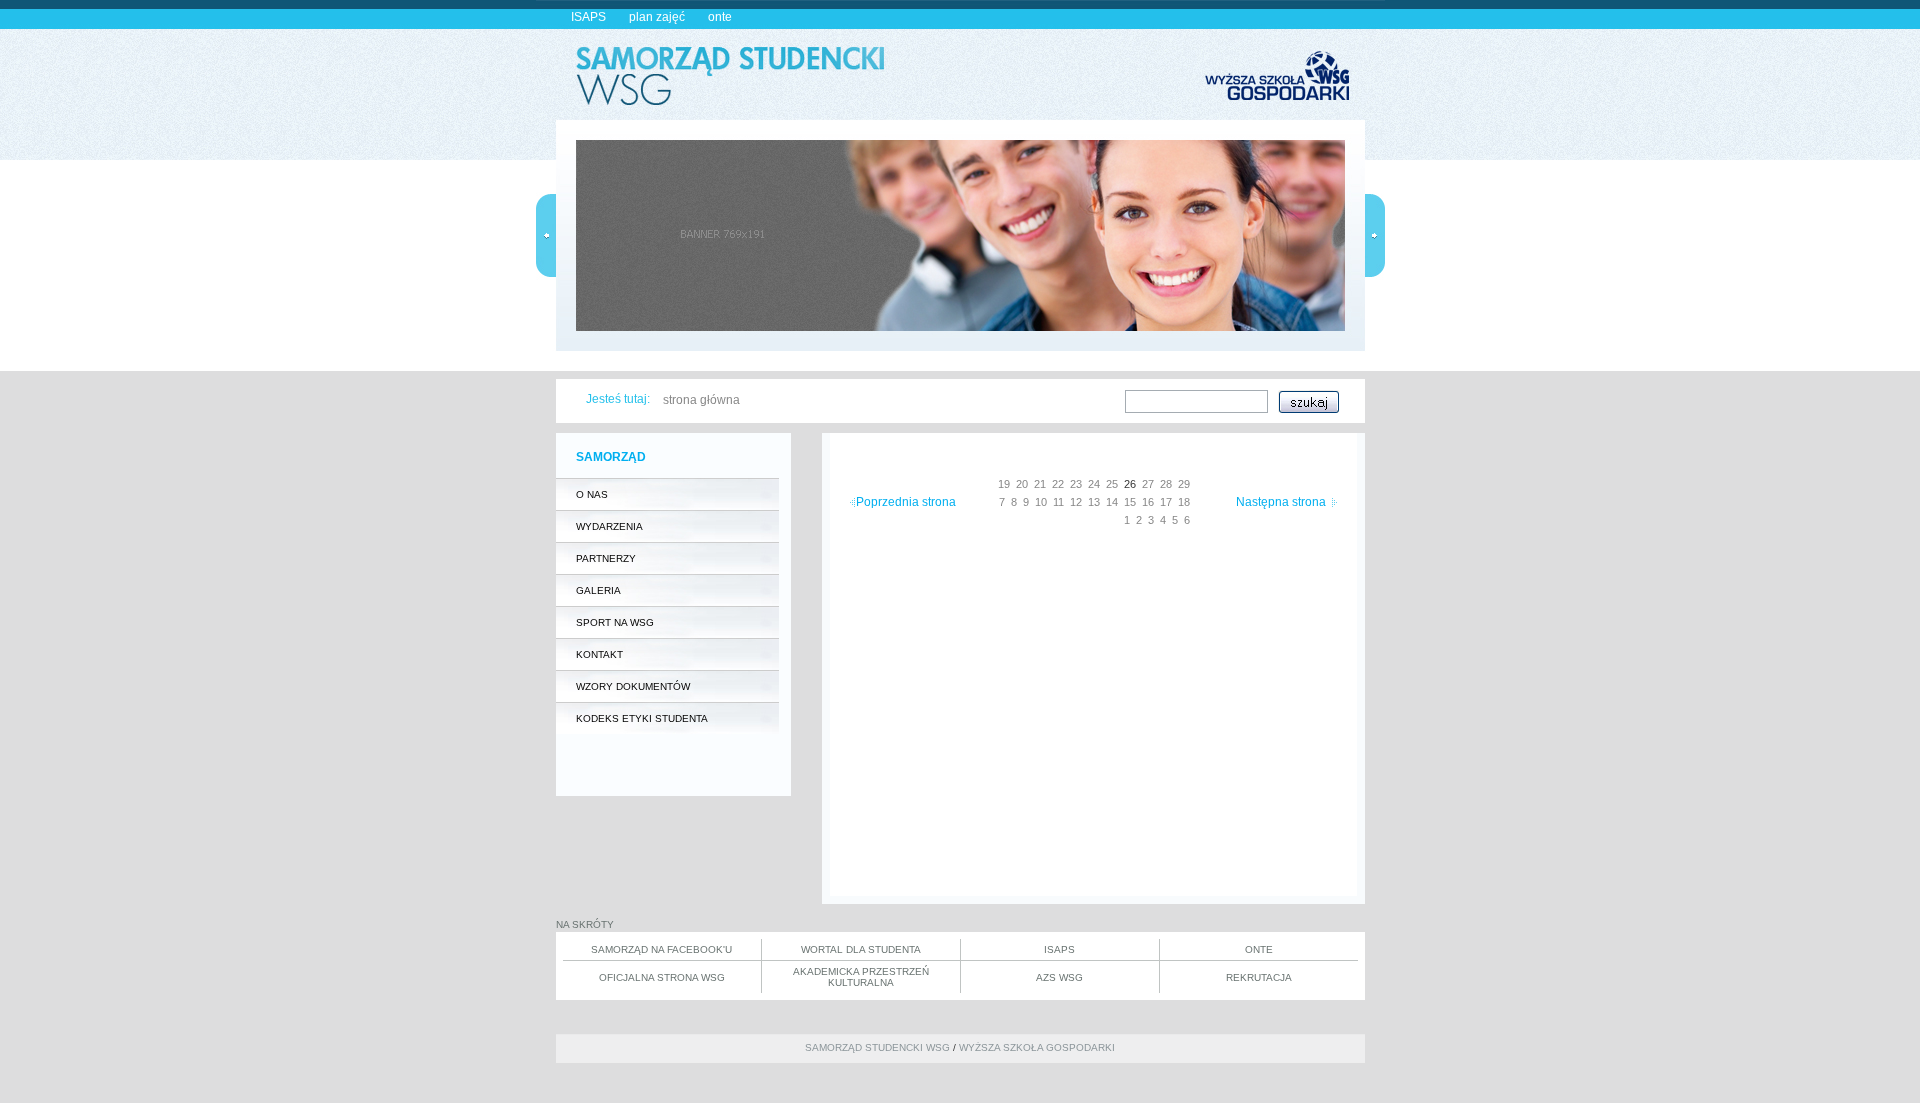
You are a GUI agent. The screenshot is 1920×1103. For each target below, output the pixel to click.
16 (1148, 502)
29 (1184, 484)
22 (1058, 484)
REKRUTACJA (1259, 977)
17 (1166, 502)
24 (1094, 484)
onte (720, 17)
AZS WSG (1059, 977)
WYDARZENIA (609, 526)
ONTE (1259, 949)
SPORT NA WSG (615, 622)
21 (1040, 484)
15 (1130, 502)
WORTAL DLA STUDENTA (861, 949)
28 (1166, 484)
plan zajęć (657, 17)
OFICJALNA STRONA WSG (662, 977)
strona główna (701, 400)
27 (1148, 484)
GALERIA (598, 590)
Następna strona (1281, 502)
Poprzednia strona (906, 502)
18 (1184, 502)
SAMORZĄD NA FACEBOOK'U (661, 949)
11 (1058, 502)
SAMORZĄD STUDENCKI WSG (877, 1047)
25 (1112, 484)
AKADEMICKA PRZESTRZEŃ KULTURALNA (861, 977)
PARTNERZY (606, 558)
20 (1022, 484)
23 (1076, 484)
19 (1004, 484)
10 (1041, 502)
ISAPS (588, 17)
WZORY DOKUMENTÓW (633, 686)
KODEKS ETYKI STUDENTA (642, 718)
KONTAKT (599, 654)
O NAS (592, 494)
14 (1112, 502)
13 (1094, 502)
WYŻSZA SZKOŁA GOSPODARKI (1037, 1047)
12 (1076, 502)
